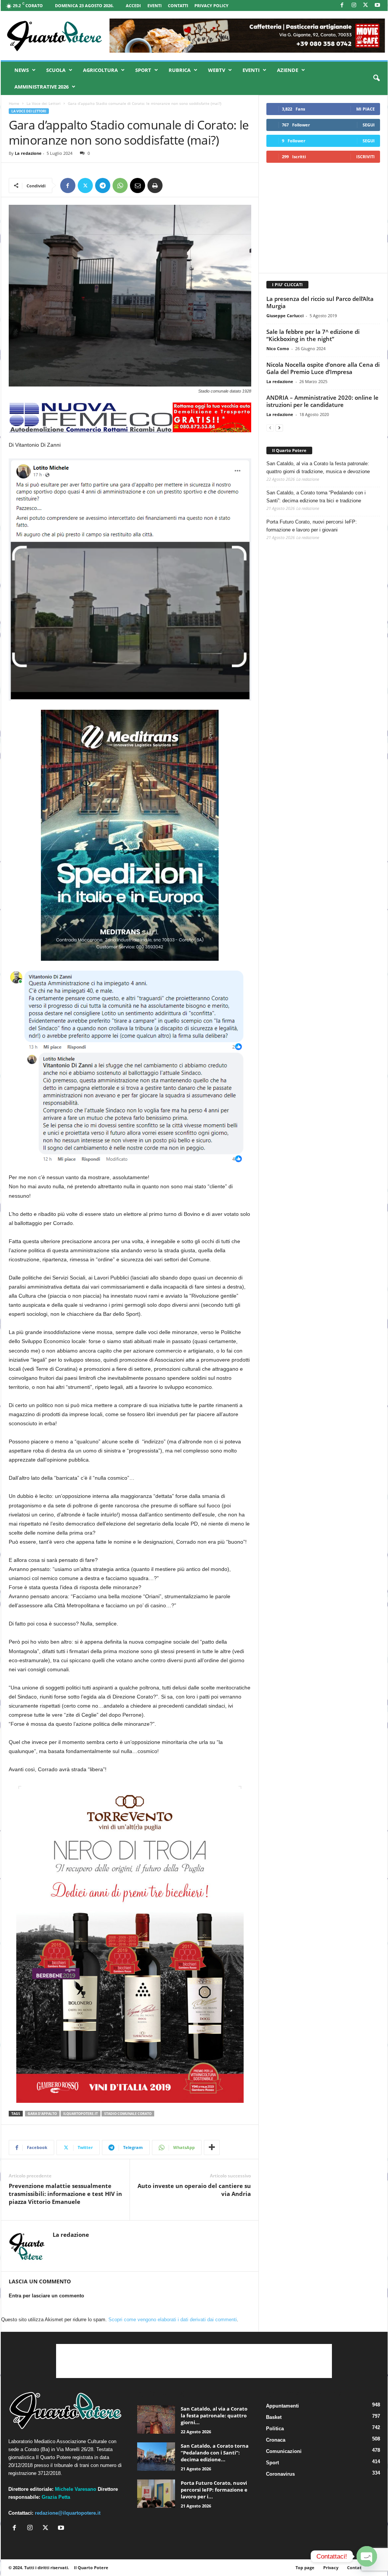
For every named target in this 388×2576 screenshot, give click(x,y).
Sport (143, 70)
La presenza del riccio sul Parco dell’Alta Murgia (320, 302)
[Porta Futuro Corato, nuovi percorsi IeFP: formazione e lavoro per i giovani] (156, 2494)
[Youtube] (377, 5)
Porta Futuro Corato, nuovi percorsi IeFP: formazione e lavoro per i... (214, 2490)
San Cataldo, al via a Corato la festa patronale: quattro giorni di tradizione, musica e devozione (318, 468)
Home (14, 103)
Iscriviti (365, 157)
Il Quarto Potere (289, 450)
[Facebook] (342, 5)
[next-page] (279, 428)
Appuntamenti (282, 2406)
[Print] (155, 185)
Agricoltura (100, 70)
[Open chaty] (367, 2556)
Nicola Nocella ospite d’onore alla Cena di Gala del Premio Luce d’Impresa (323, 368)
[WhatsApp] (120, 185)
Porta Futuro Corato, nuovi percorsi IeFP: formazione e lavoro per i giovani (312, 526)
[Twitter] (85, 185)
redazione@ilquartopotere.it (68, 2513)
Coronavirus (280, 2474)
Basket (274, 2417)
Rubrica (180, 70)
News (22, 70)
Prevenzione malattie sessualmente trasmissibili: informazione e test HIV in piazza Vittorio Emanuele (65, 2194)
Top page (305, 2567)
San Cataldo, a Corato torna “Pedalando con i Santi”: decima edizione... (215, 2453)
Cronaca (276, 2440)
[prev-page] (270, 428)
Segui (369, 125)
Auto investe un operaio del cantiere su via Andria (194, 2190)
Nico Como (278, 348)
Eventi (155, 5)
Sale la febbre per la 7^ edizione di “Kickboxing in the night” (313, 335)
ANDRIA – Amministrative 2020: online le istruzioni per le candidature (322, 401)
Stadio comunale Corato (128, 2114)
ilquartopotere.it (81, 2114)
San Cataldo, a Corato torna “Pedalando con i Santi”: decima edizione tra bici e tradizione (316, 497)
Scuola (56, 70)
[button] (376, 78)
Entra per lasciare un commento (46, 2296)
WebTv (217, 70)
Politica (275, 2429)
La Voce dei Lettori (44, 103)
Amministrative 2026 (41, 87)
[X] (366, 5)
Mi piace (365, 109)
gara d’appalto (42, 2114)
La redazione (28, 153)
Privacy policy (211, 5)
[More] (212, 2147)
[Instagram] (354, 5)
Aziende (288, 70)
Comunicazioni (284, 2451)
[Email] (138, 185)
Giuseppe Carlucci (285, 316)
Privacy (331, 2567)
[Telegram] (103, 185)
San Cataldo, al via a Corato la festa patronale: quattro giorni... (214, 2415)
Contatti (178, 5)
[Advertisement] (323, 218)
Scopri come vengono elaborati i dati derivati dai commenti (173, 2320)
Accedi (133, 5)
